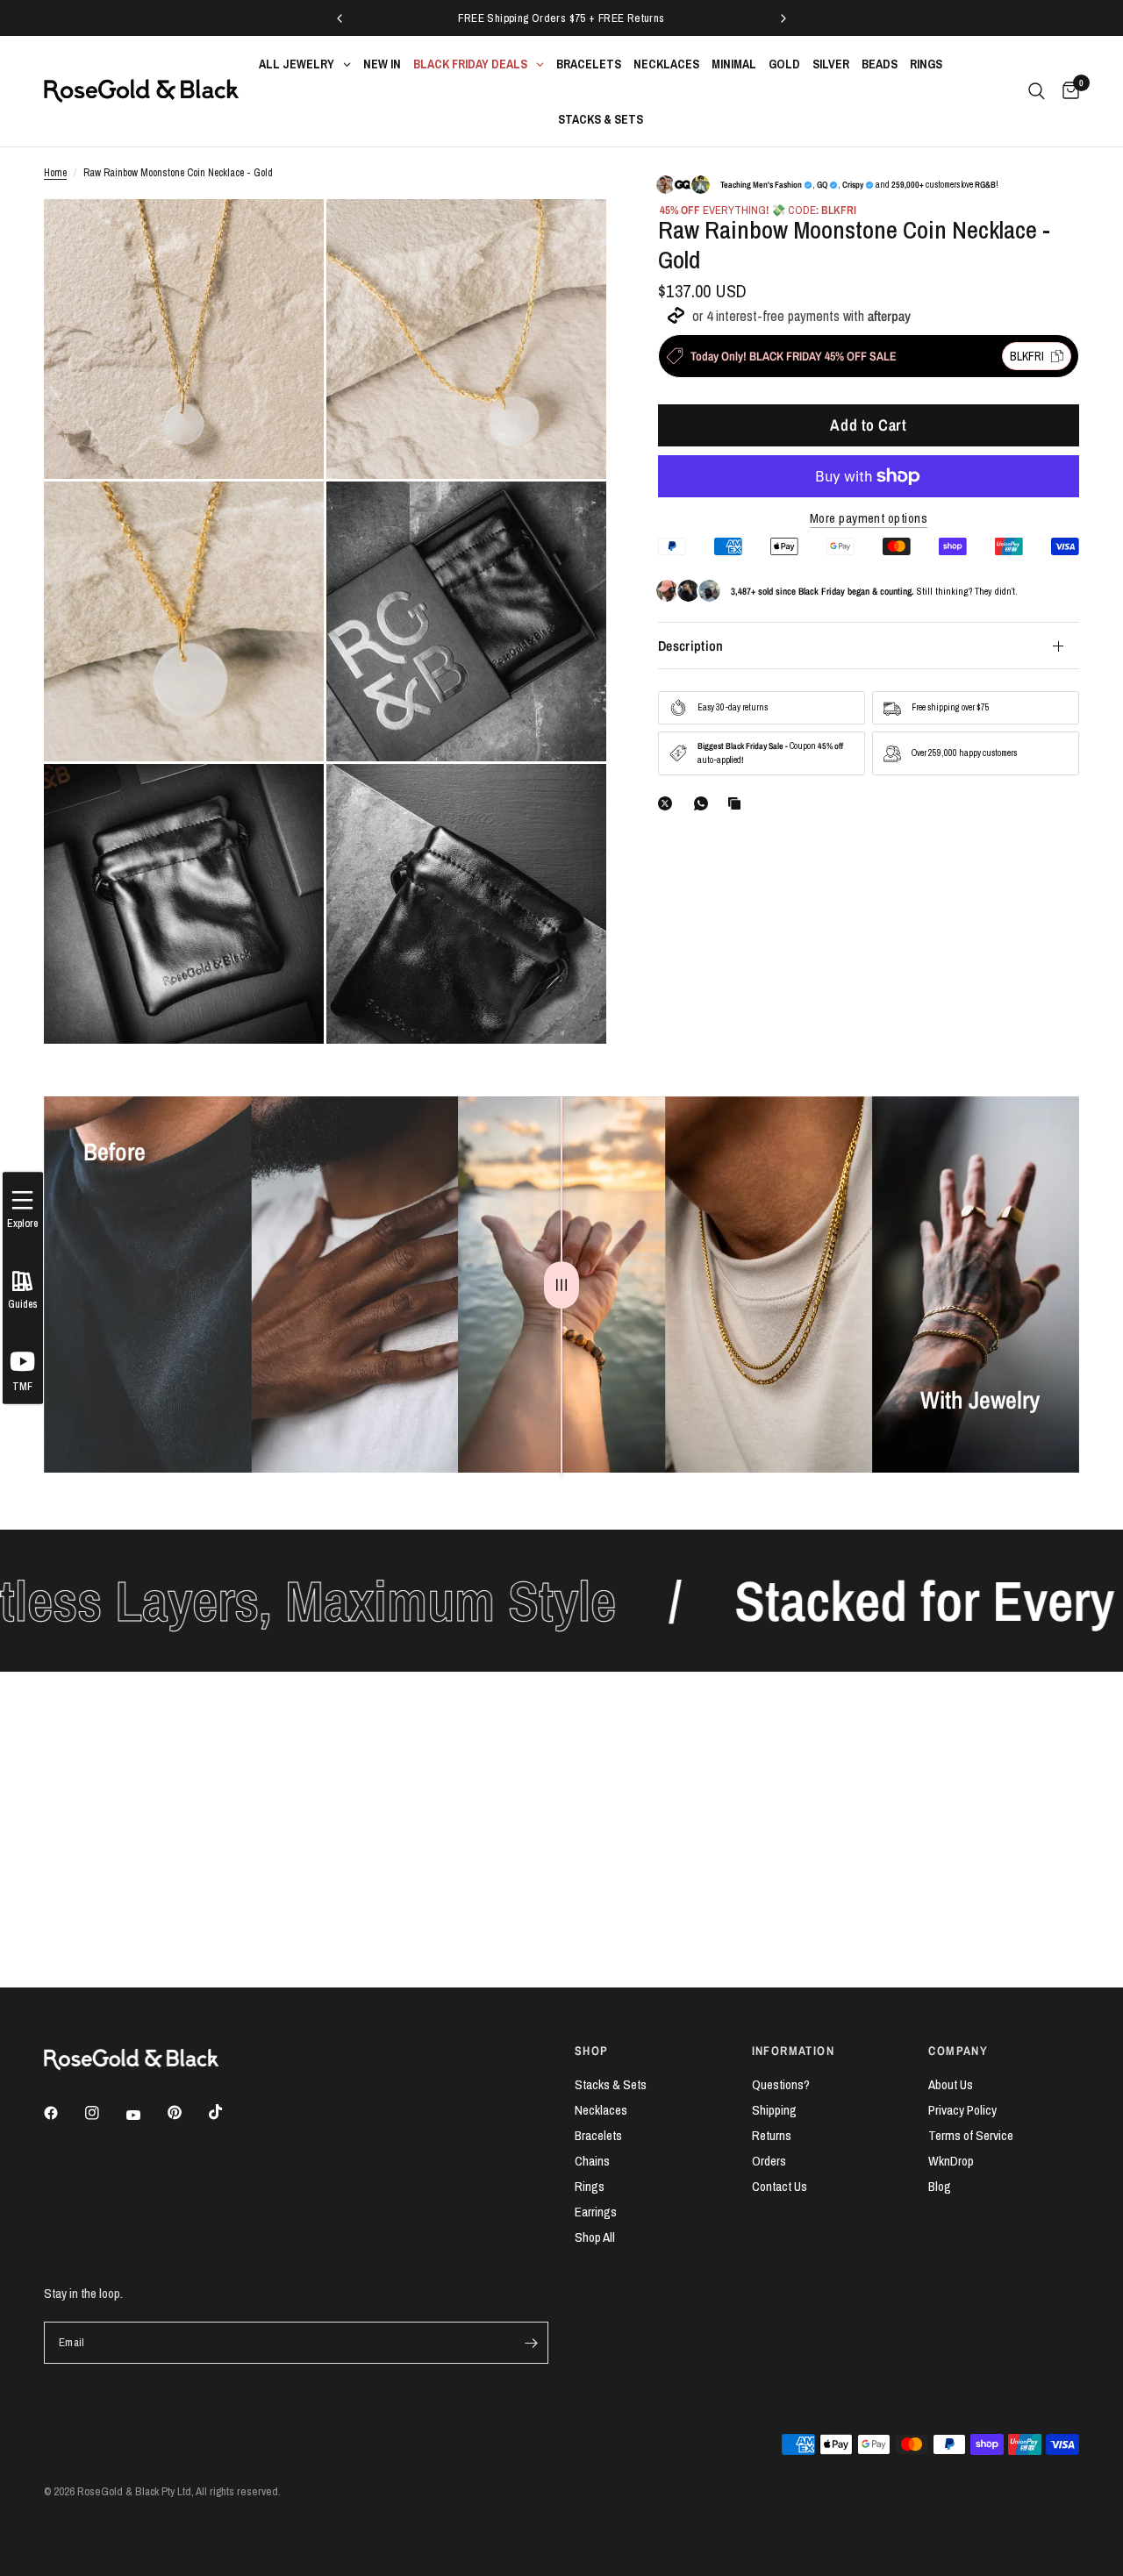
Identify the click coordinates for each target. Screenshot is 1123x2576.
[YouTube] (146, 2116)
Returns (772, 2135)
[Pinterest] (187, 2113)
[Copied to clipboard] (738, 803)
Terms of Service (971, 2135)
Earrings (596, 2212)
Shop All (595, 2237)
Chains (592, 2161)
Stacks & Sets (611, 2084)
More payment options (869, 518)
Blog (940, 2186)
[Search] (1037, 91)
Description (691, 646)
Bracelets (598, 2135)
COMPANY (958, 2051)
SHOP (592, 2051)
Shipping (774, 2110)
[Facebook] (63, 2113)
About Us (951, 2084)
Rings (590, 2186)
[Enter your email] (531, 2343)
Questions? (781, 2084)
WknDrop (951, 2161)
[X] (669, 803)
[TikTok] (228, 2112)
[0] (1066, 91)
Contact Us (780, 2186)
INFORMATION (793, 2051)
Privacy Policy (962, 2110)
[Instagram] (104, 2113)
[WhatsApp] (705, 803)
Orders (769, 2161)
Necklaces (601, 2110)
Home (55, 173)
